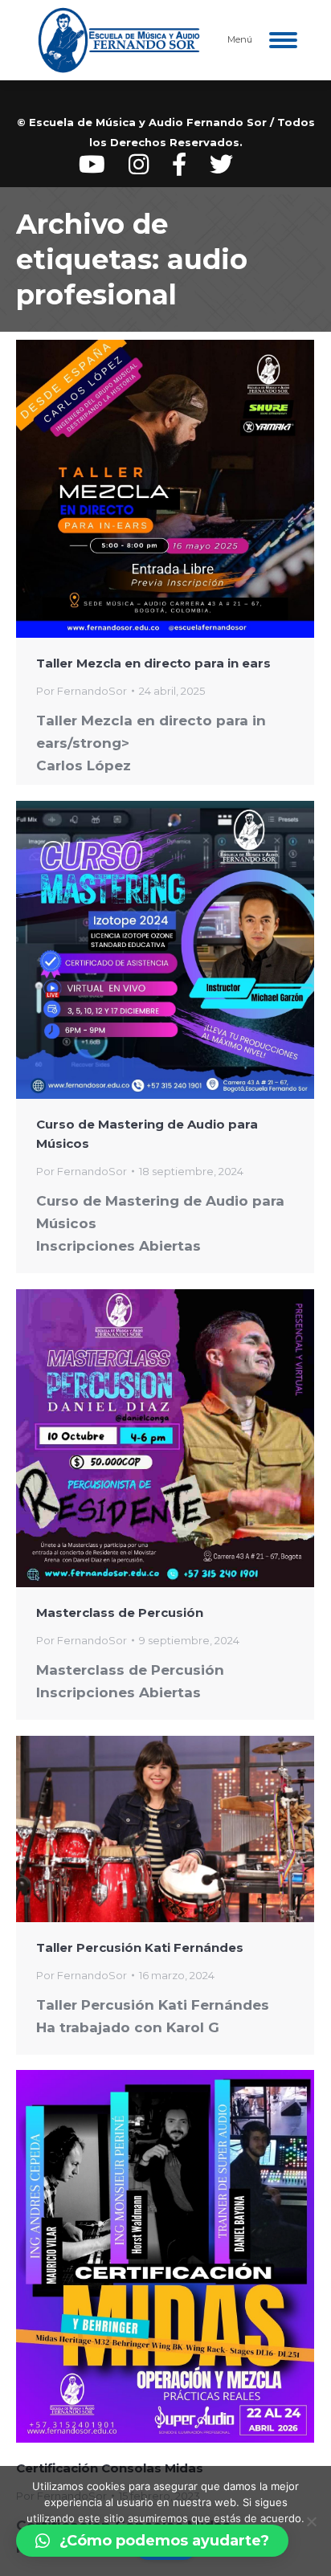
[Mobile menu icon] (283, 40)
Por (82, 691)
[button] (152, 2541)
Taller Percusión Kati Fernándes (140, 1947)
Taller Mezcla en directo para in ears (153, 663)
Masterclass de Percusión (120, 1613)
